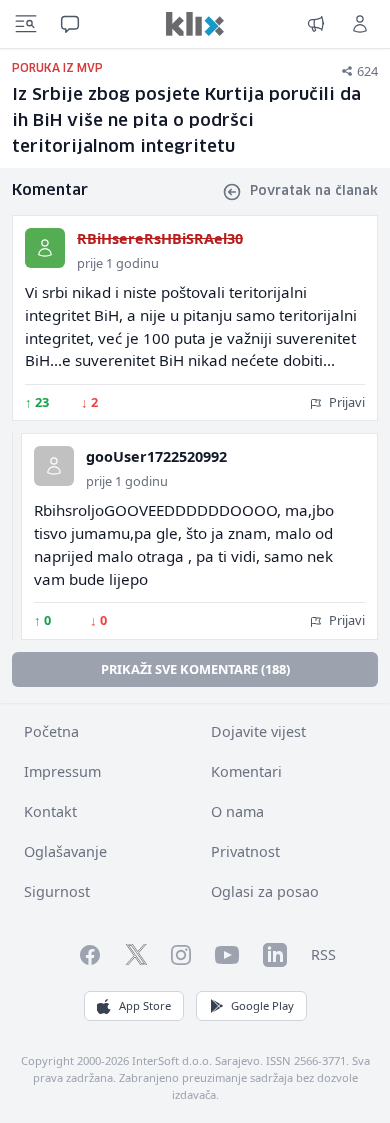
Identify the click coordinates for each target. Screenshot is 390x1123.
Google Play (262, 1005)
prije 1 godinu (118, 263)
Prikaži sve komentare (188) (195, 669)
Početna (51, 731)
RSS (323, 954)
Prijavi (345, 402)
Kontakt (50, 811)
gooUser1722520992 (156, 456)
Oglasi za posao (265, 891)
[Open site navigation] (26, 24)
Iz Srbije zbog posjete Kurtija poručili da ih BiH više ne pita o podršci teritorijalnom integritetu (186, 121)
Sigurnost (57, 891)
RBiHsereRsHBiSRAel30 (160, 238)
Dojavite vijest (258, 731)
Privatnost (245, 851)
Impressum (62, 771)
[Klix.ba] (195, 24)
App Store (145, 1005)
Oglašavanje (65, 851)
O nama (237, 811)
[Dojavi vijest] (316, 24)
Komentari (246, 771)
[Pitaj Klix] (70, 24)
